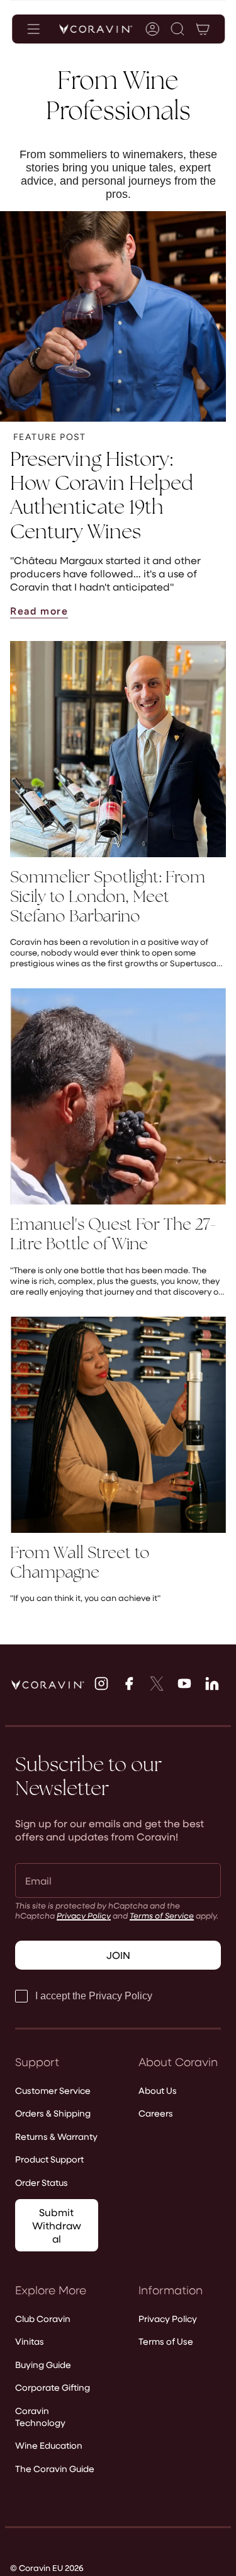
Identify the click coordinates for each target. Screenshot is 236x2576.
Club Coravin (43, 2319)
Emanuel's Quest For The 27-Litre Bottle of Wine (113, 1234)
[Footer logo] (48, 1685)
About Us (158, 2090)
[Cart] (202, 29)
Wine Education (49, 2445)
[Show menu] (33, 29)
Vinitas (30, 2341)
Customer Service (53, 2090)
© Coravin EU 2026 (47, 2567)
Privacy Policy (84, 1915)
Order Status (42, 2182)
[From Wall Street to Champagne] (118, 1425)
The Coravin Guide (55, 2469)
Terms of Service (162, 1915)
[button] (177, 29)
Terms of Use (166, 2341)
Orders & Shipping (53, 2113)
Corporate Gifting (53, 2387)
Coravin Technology (40, 2417)
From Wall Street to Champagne (80, 1562)
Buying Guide (43, 2365)
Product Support (49, 2159)
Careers (156, 2113)
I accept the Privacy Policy (94, 1996)
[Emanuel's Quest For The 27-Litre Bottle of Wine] (118, 1096)
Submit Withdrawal (57, 2225)
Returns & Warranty (56, 2136)
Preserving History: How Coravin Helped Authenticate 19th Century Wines (102, 495)
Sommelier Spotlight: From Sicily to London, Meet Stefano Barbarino (108, 897)
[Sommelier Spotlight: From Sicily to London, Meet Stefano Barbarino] (118, 749)
